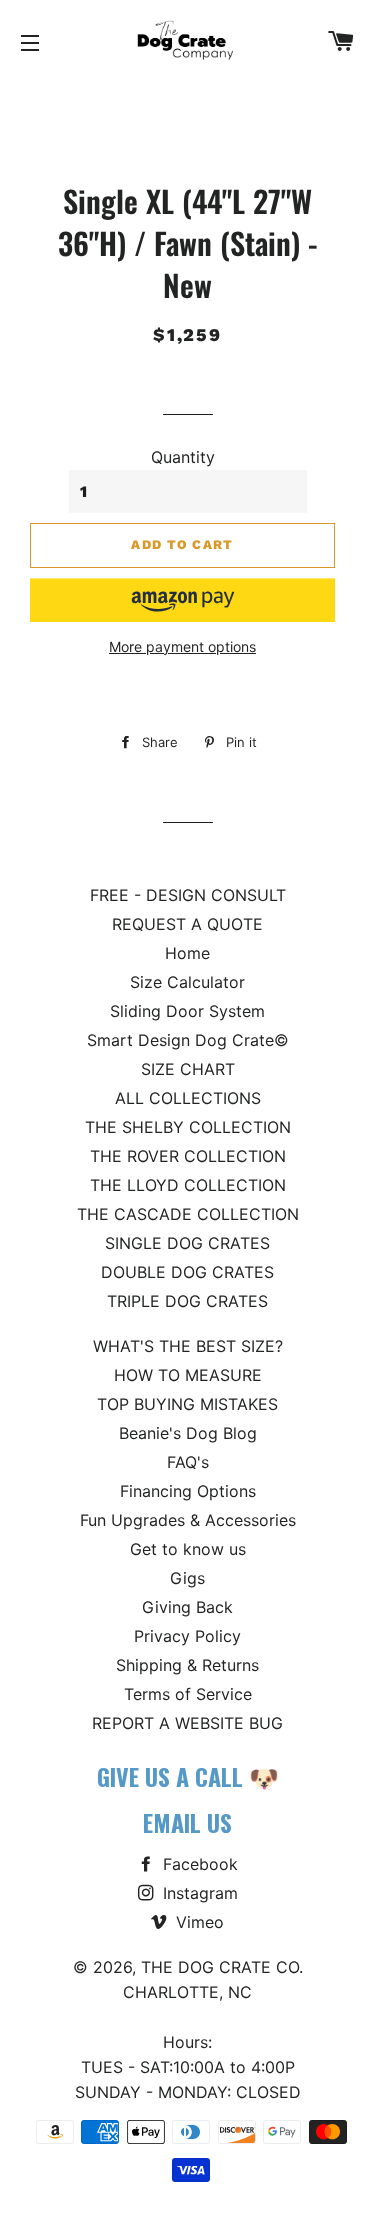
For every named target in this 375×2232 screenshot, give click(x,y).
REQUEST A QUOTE (187, 924)
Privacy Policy (187, 1636)
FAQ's (188, 1462)
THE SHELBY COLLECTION (188, 1127)
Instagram (198, 1893)
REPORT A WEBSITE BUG (187, 1723)
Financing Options (188, 1491)
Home (187, 953)
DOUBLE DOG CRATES (187, 1272)
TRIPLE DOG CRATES (187, 1301)
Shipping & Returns (187, 1665)
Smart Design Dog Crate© (188, 1040)
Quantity (183, 457)
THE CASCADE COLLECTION (188, 1214)
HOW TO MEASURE (188, 1375)
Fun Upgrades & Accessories (188, 1520)
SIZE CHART (188, 1069)
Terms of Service (188, 1694)
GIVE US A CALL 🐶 (188, 1776)
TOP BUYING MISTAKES (187, 1404)
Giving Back (187, 1607)
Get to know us (188, 1549)
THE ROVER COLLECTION (188, 1156)
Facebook (198, 1864)
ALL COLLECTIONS (188, 1098)
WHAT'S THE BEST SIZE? (188, 1346)
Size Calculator (187, 982)
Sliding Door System (187, 1011)
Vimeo (197, 1922)
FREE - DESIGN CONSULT (188, 895)
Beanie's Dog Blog (188, 1433)
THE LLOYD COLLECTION (188, 1185)
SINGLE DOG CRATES (187, 1243)
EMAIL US (187, 1822)
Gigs (187, 1578)
